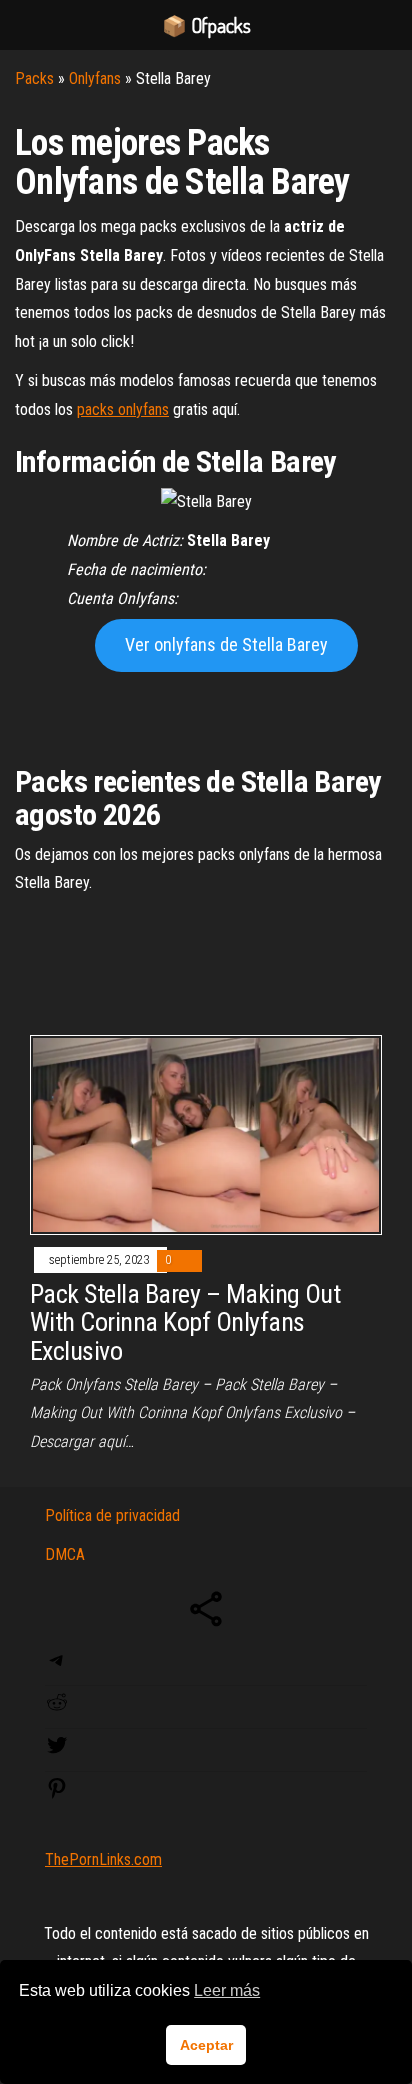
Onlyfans (95, 78)
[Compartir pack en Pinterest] (57, 1794)
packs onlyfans (123, 409)
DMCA (65, 1554)
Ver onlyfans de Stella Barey (226, 644)
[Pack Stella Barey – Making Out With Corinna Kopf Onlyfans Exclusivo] (206, 1133)
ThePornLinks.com (103, 1859)
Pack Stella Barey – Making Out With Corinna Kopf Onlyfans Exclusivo (185, 1322)
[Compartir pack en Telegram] (57, 1666)
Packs (34, 78)
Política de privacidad (112, 1515)
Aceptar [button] (206, 2045)
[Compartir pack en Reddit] (57, 1708)
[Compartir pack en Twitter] (57, 1751)
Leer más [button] (227, 1990)
